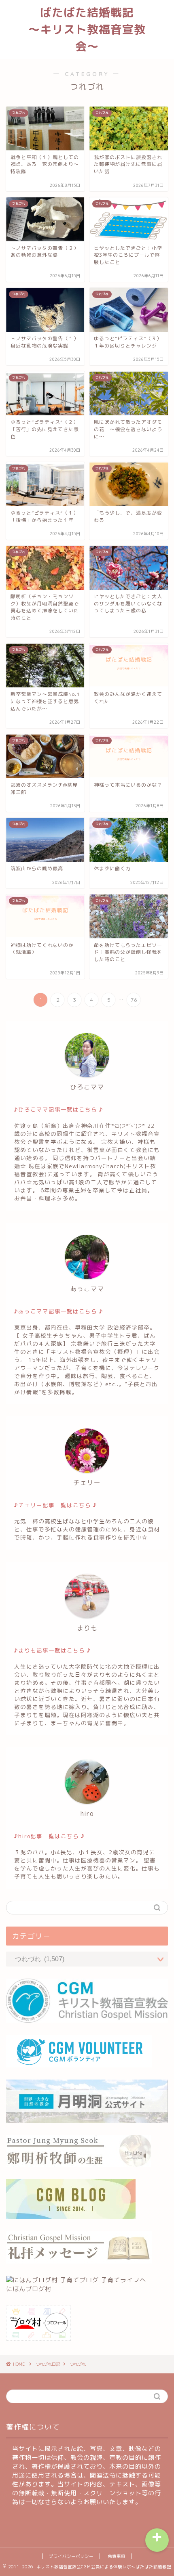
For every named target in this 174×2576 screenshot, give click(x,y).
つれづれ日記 (48, 2364)
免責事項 (117, 2556)
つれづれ (78, 2364)
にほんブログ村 (29, 2289)
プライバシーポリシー (71, 2556)
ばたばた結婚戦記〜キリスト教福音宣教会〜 (87, 29)
